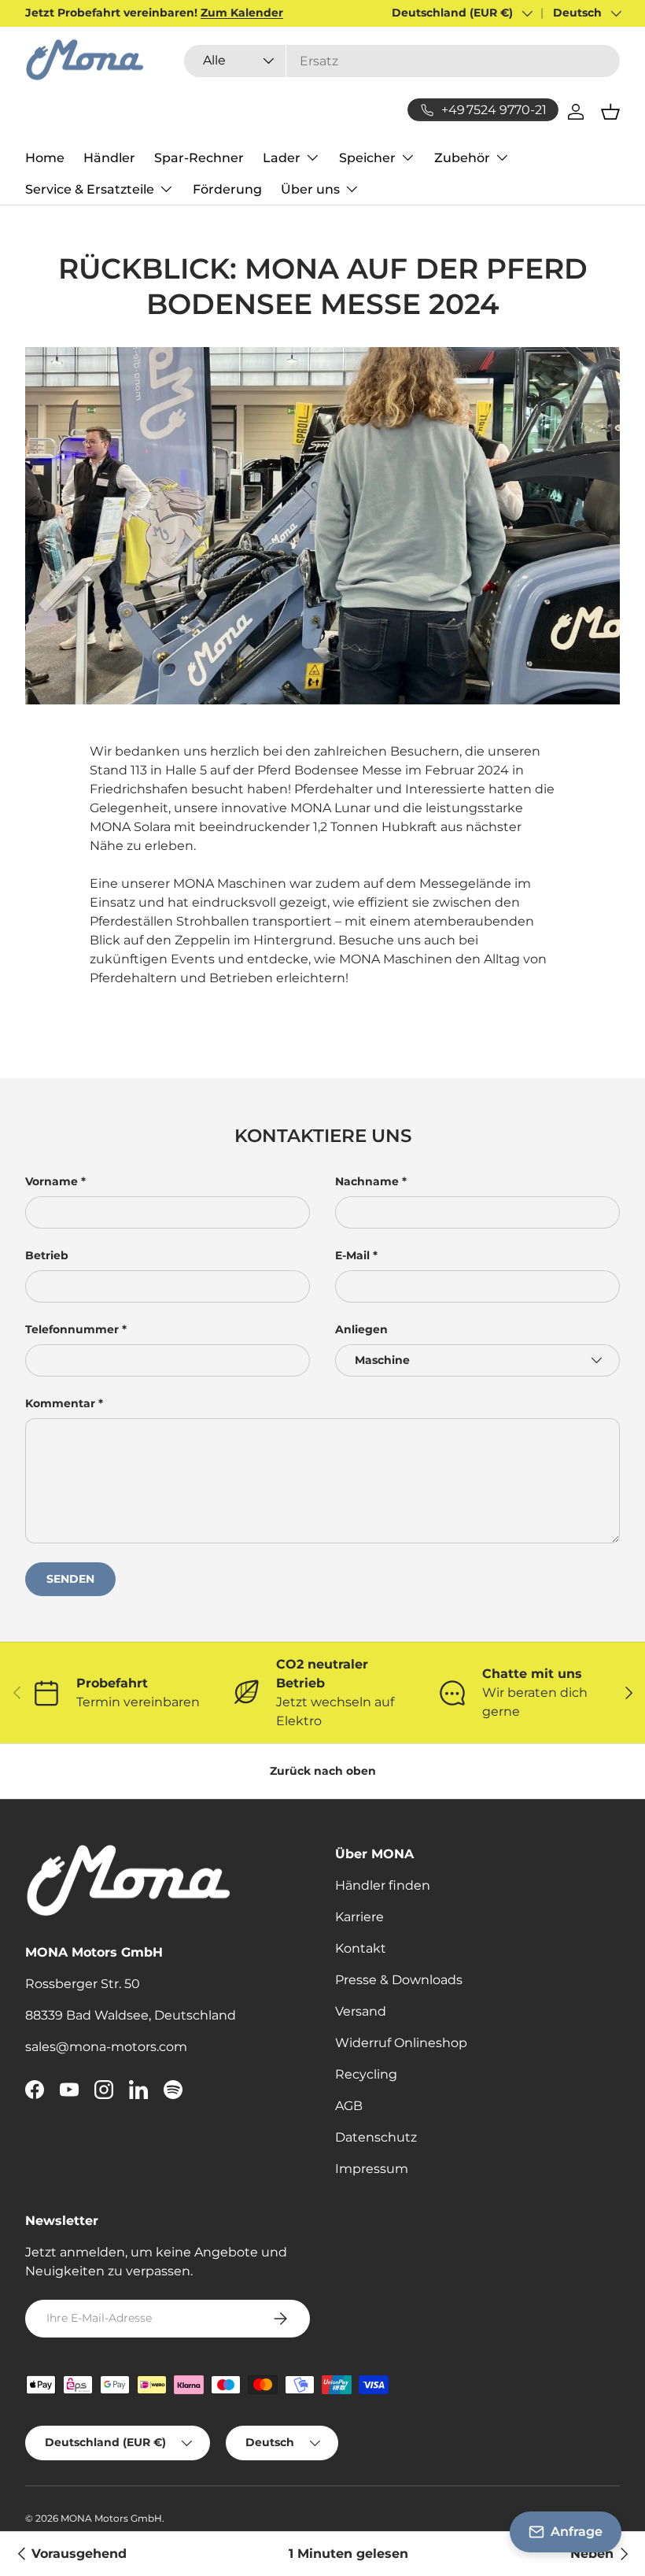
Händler (109, 158)
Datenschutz (376, 2137)
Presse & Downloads (399, 1980)
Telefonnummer (72, 1329)
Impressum (372, 2169)
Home (45, 158)
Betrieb (47, 1255)
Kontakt (361, 1948)
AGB (349, 2106)
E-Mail (352, 1255)
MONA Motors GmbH (111, 2518)
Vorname (52, 1181)
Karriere (359, 1917)
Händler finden (383, 1885)
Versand (361, 2011)
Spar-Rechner (199, 158)
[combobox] (402, 61)
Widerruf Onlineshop (401, 2043)
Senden (70, 1579)
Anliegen (361, 1329)
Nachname (367, 1181)
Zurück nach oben (323, 1771)
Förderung (227, 189)
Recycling (366, 2074)
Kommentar (60, 1403)
